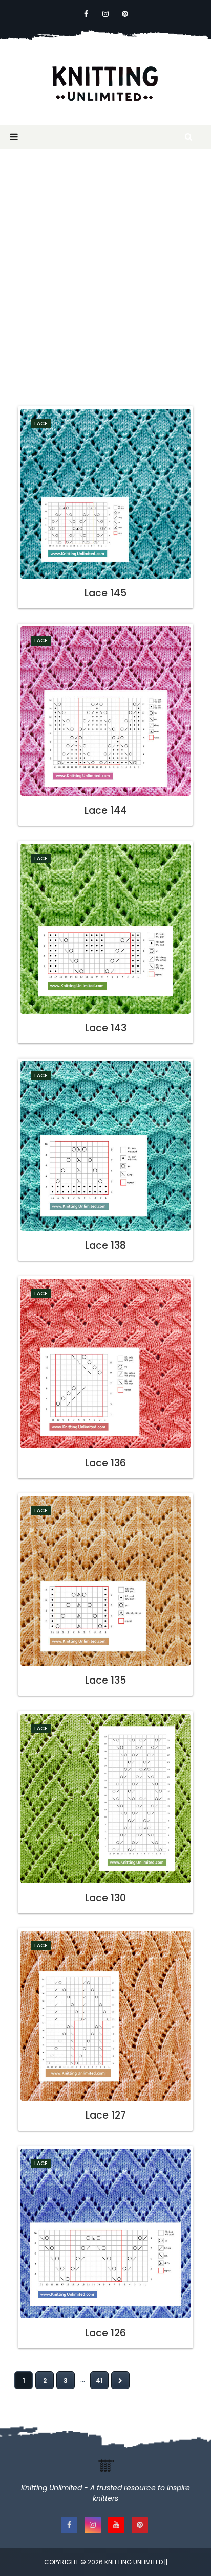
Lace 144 (106, 810)
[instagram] (105, 14)
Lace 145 (105, 593)
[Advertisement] (105, 275)
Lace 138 (105, 1245)
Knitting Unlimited (134, 2562)
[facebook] (86, 14)
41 (99, 2380)
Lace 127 (106, 2115)
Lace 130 (105, 1898)
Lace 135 (105, 1680)
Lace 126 (105, 2333)
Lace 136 (105, 1463)
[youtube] (116, 2525)
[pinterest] (125, 14)
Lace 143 (106, 1028)
